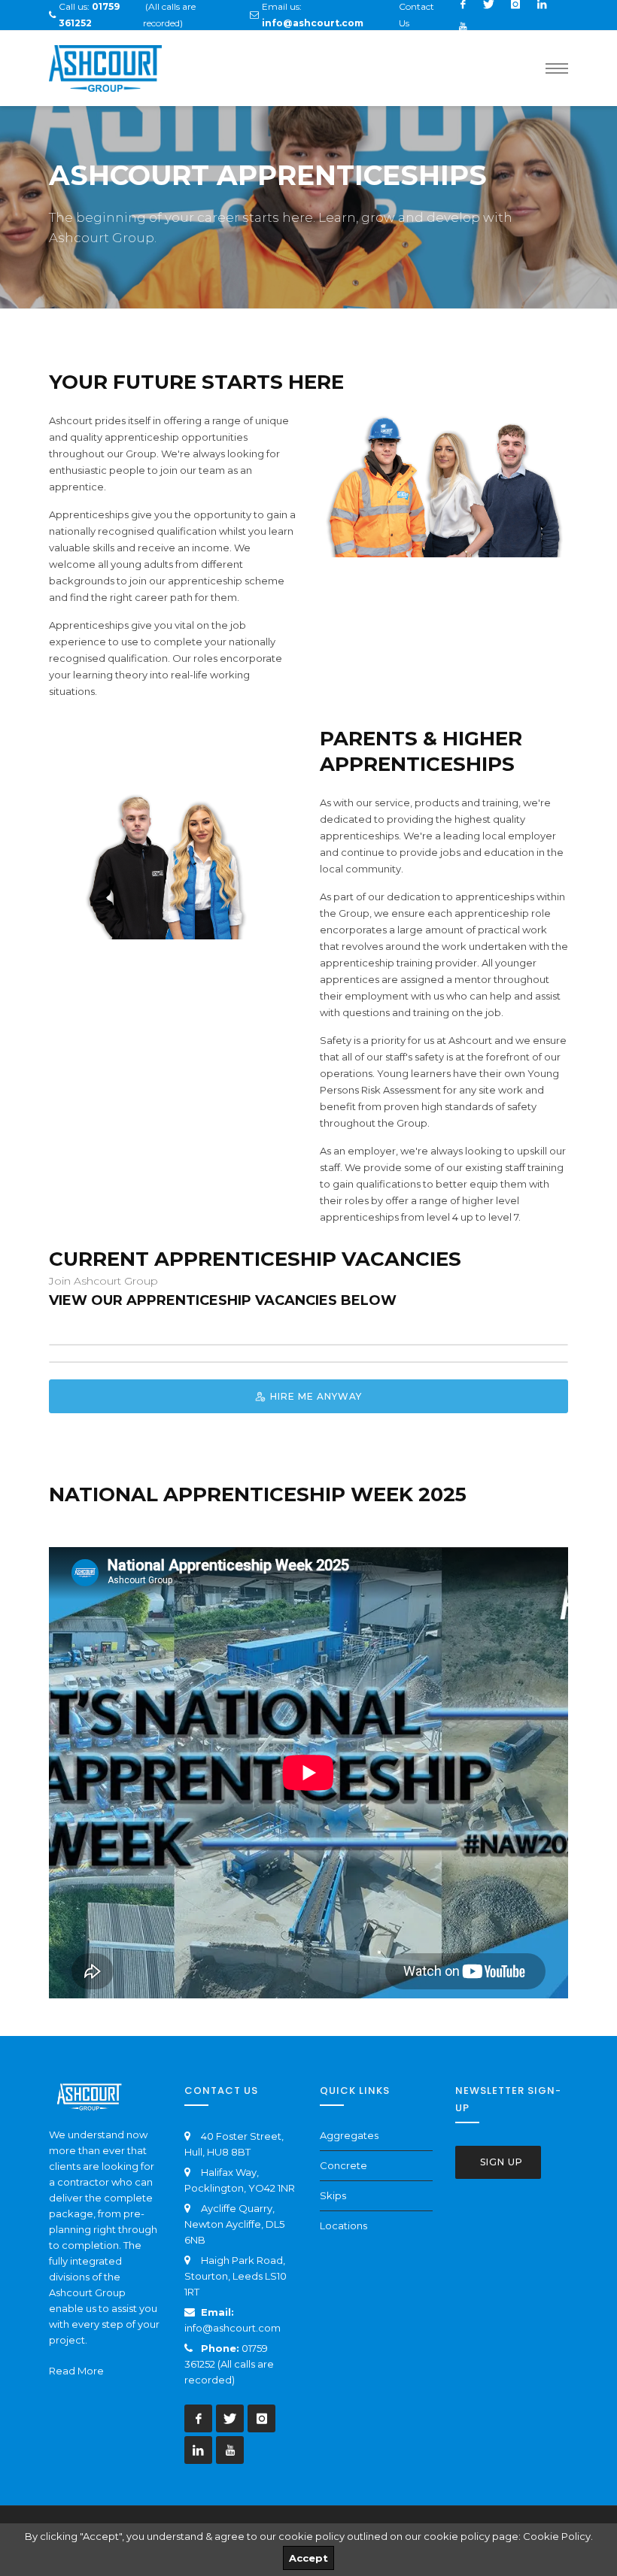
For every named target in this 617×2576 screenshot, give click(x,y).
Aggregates (349, 2135)
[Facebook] (198, 2418)
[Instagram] (261, 2418)
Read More (76, 2371)
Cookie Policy (557, 2536)
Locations (343, 2226)
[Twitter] (230, 2418)
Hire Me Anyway (315, 1396)
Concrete (343, 2165)
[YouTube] (463, 26)
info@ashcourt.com (233, 2328)
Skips (333, 2195)
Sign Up (500, 2162)
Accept (308, 2558)
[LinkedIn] (198, 2450)
